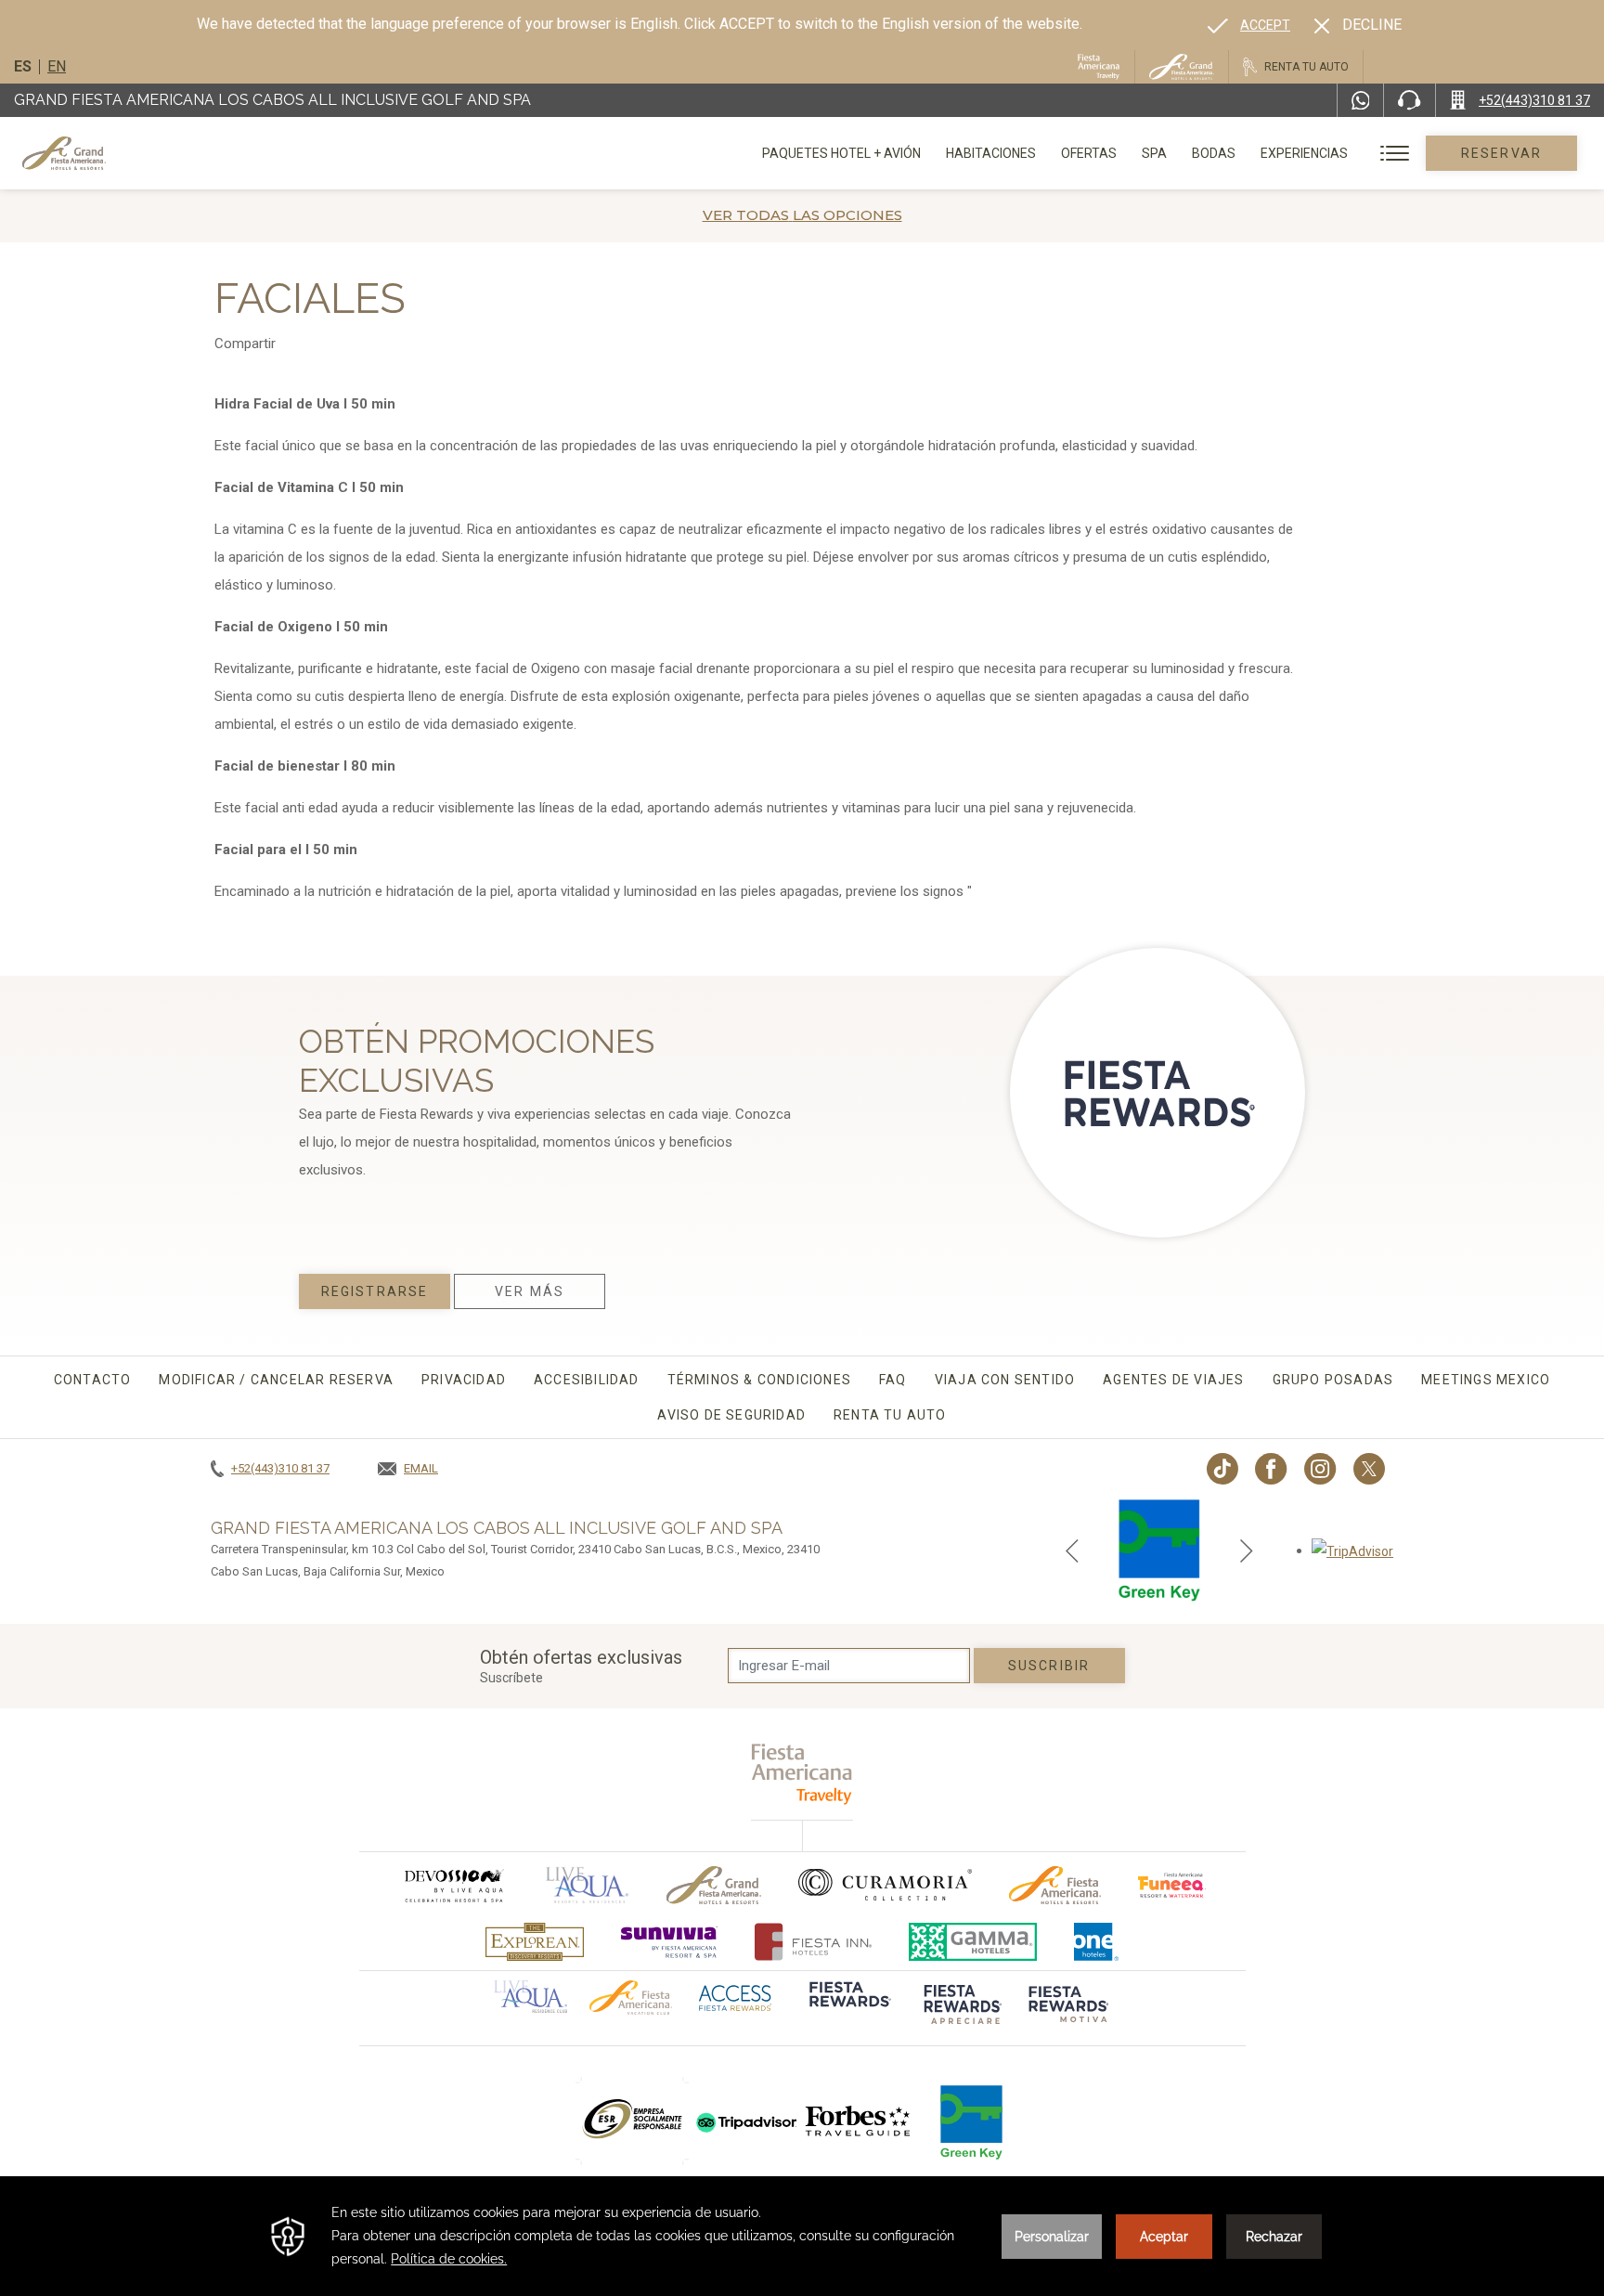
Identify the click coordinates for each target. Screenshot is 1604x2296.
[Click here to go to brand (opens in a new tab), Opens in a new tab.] (453, 1885)
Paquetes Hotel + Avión (841, 160)
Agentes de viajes (1173, 1380)
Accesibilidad (587, 1380)
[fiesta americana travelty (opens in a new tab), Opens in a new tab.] (802, 1774)
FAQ (893, 1380)
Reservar (1501, 153)
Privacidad (464, 1380)
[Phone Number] (1409, 100)
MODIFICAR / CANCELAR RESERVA (276, 1380)
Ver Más (530, 1291)
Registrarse (375, 1291)
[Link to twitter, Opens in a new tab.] (1369, 1469)
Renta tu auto (890, 1415)
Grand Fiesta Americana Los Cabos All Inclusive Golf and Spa (272, 100)
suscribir (1049, 1666)
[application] (802, 2236)
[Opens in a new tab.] (1352, 1550)
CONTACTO (93, 1380)
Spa (1154, 153)
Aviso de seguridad (731, 1415)
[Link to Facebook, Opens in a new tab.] (1271, 1469)
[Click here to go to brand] (859, 2121)
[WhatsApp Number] (1361, 100)
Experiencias (1304, 153)
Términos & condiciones (759, 1380)
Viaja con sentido (1005, 1380)
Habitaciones (991, 153)
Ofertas (1089, 153)
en (57, 66)
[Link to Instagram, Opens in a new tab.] (1320, 1469)
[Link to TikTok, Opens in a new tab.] (1222, 1469)
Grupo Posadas (1333, 1380)
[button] (1072, 1550)
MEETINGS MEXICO (1486, 1380)
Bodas (1214, 153)
